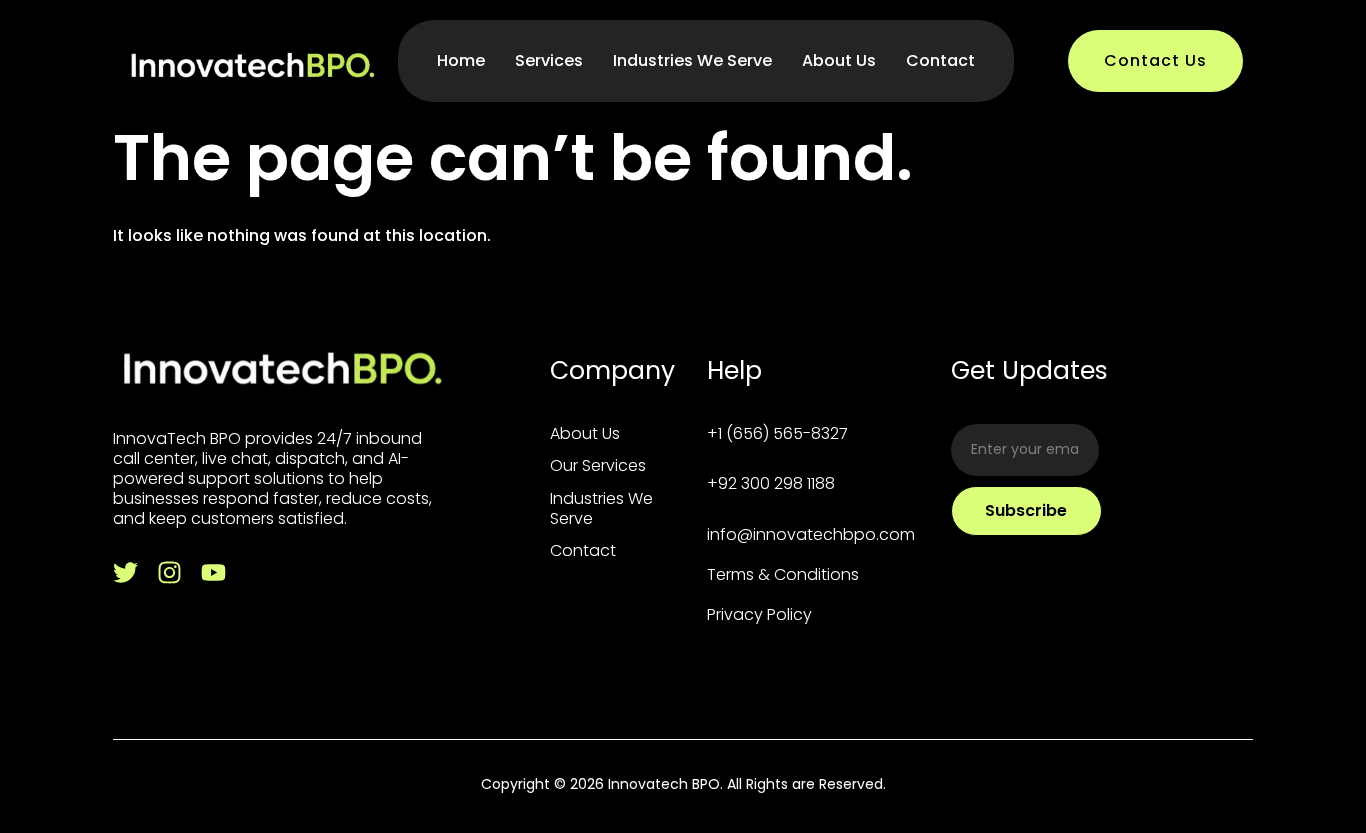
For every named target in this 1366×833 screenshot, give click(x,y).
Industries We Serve (692, 60)
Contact (940, 60)
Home (461, 60)
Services (549, 60)
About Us (839, 60)
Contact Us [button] (1155, 60)
